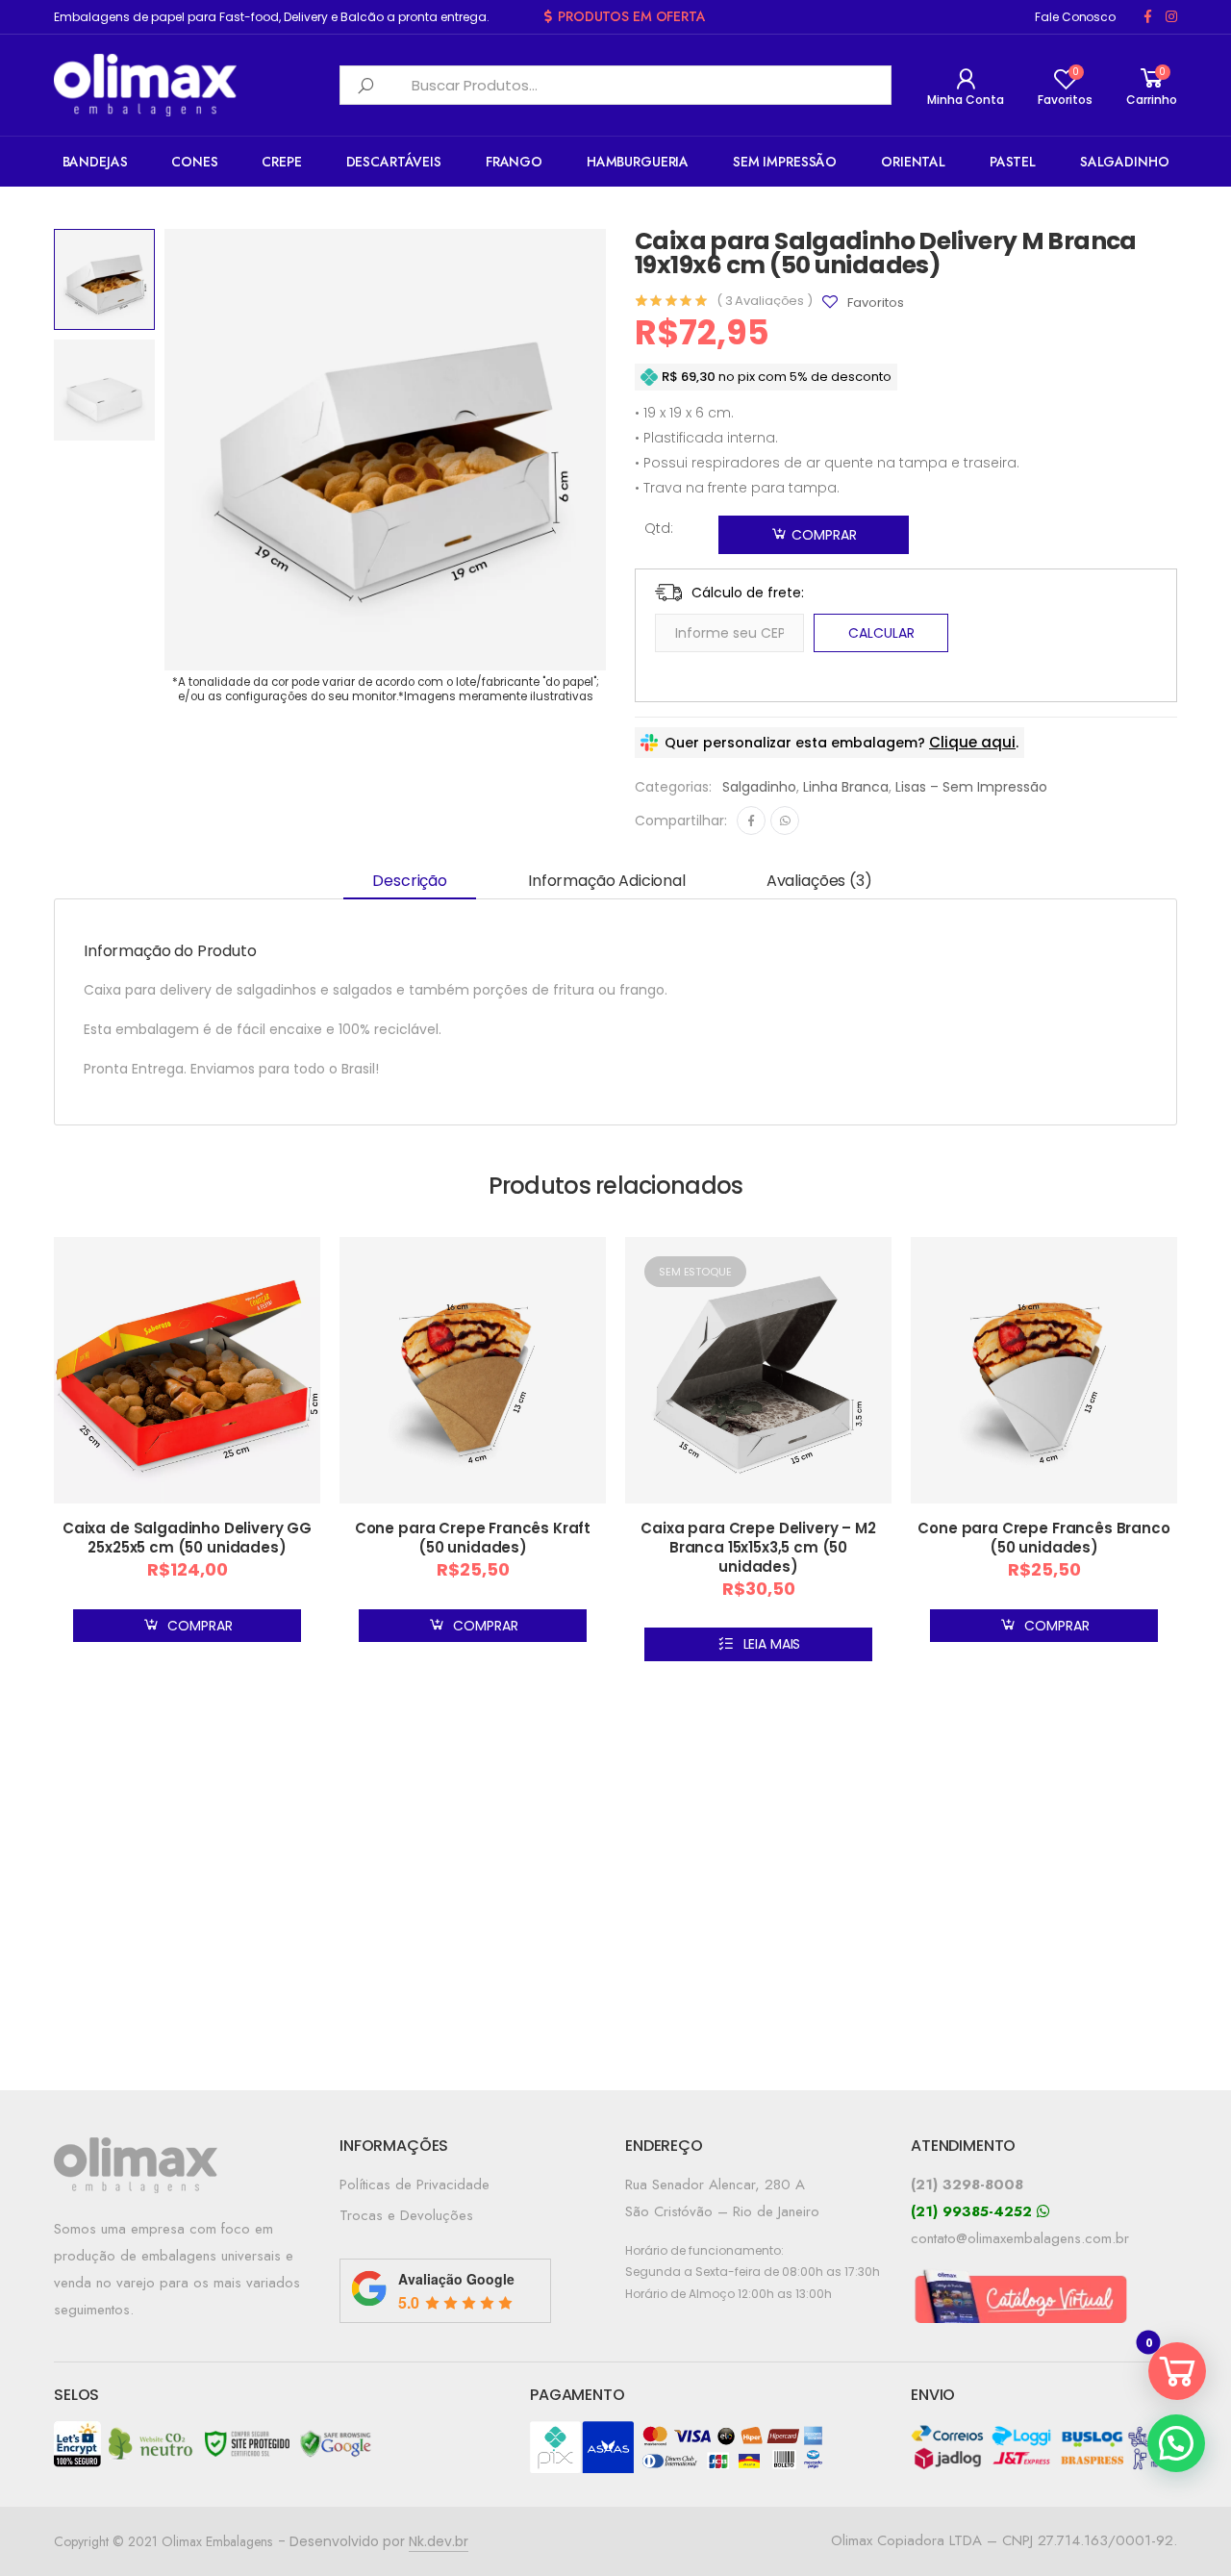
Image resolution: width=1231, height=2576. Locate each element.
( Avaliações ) (765, 301)
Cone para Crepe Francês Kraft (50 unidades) (473, 1538)
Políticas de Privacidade (415, 2185)
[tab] (410, 882)
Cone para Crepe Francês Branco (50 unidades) (1043, 1538)
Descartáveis (394, 162)
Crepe (281, 162)
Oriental (913, 162)
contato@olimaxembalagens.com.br (1020, 2238)
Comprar (824, 535)
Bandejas (95, 162)
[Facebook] (751, 821)
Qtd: (659, 528)
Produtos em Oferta (631, 16)
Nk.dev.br (439, 2541)
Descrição (410, 881)
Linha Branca (846, 787)
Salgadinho (1125, 162)
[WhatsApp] (785, 821)
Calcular (881, 633)
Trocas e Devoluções (406, 2215)
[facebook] (1148, 17)
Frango (514, 162)
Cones (194, 162)
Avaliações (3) (819, 881)
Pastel (1013, 162)
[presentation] (162, 450)
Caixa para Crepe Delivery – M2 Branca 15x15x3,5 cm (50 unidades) (758, 1547)
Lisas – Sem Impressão (971, 787)
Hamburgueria (638, 162)
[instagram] (1171, 17)
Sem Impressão (785, 162)
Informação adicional (607, 881)
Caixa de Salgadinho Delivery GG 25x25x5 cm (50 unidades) (187, 1538)
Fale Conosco (1075, 17)
